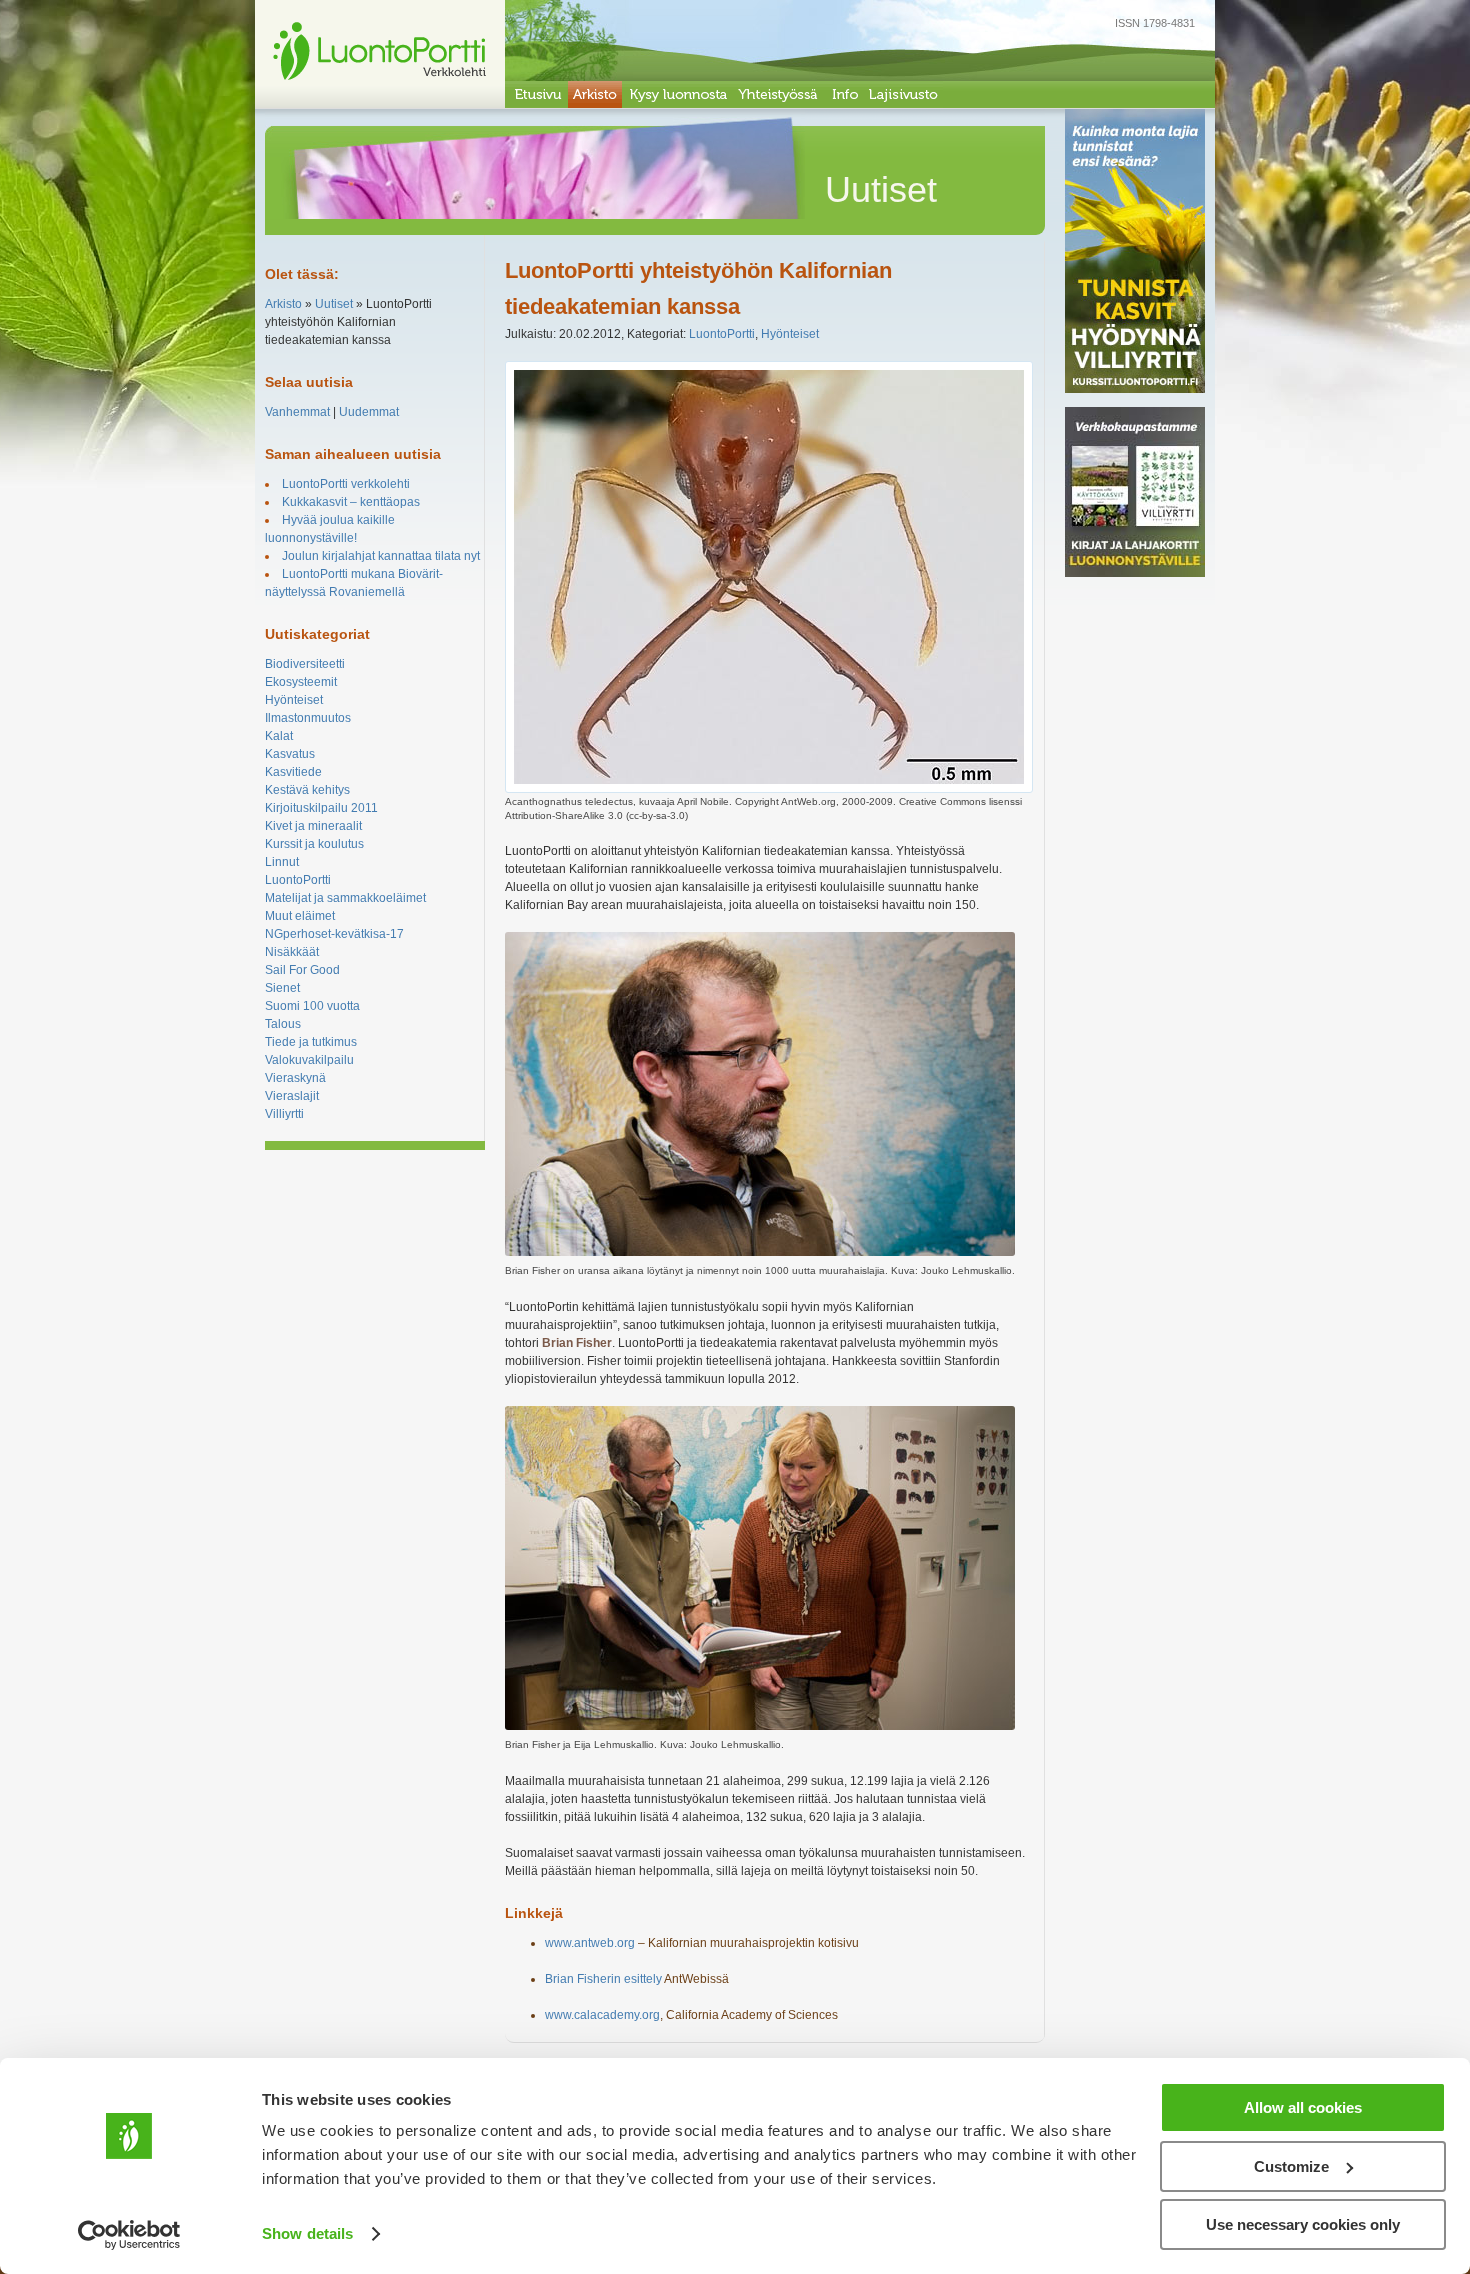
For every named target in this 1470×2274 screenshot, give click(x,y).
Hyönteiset (294, 700)
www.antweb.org (590, 1943)
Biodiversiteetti (305, 664)
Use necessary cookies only (1303, 2224)
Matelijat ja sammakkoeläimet (345, 898)
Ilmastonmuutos (308, 718)
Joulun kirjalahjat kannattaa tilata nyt (381, 556)
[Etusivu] (536, 94)
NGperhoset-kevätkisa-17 (334, 934)
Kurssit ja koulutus (314, 844)
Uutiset (334, 304)
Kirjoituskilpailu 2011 (321, 808)
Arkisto (283, 304)
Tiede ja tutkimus (311, 1042)
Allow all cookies (1303, 2107)
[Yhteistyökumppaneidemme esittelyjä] (778, 94)
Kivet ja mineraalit (313, 826)
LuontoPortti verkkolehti (346, 484)
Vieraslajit (292, 1096)
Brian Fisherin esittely (603, 1979)
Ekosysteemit (301, 682)
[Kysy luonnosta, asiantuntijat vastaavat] (677, 94)
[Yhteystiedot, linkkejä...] (844, 94)
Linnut (282, 862)
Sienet (282, 988)
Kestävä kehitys (307, 790)
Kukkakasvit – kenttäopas (351, 502)
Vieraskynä (295, 1078)
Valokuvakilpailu (309, 1060)
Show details (307, 2233)
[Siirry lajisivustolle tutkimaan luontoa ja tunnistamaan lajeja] (903, 94)
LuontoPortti (298, 880)
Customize (1291, 2166)
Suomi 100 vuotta (312, 1006)
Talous (283, 1024)
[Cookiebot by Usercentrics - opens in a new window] (129, 2235)
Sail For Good (302, 970)
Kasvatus (290, 754)
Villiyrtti (284, 1114)
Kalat (279, 736)
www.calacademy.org (602, 2015)
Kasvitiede (293, 772)
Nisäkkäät (292, 952)
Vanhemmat (297, 412)
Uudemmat (369, 412)
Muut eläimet (300, 916)
